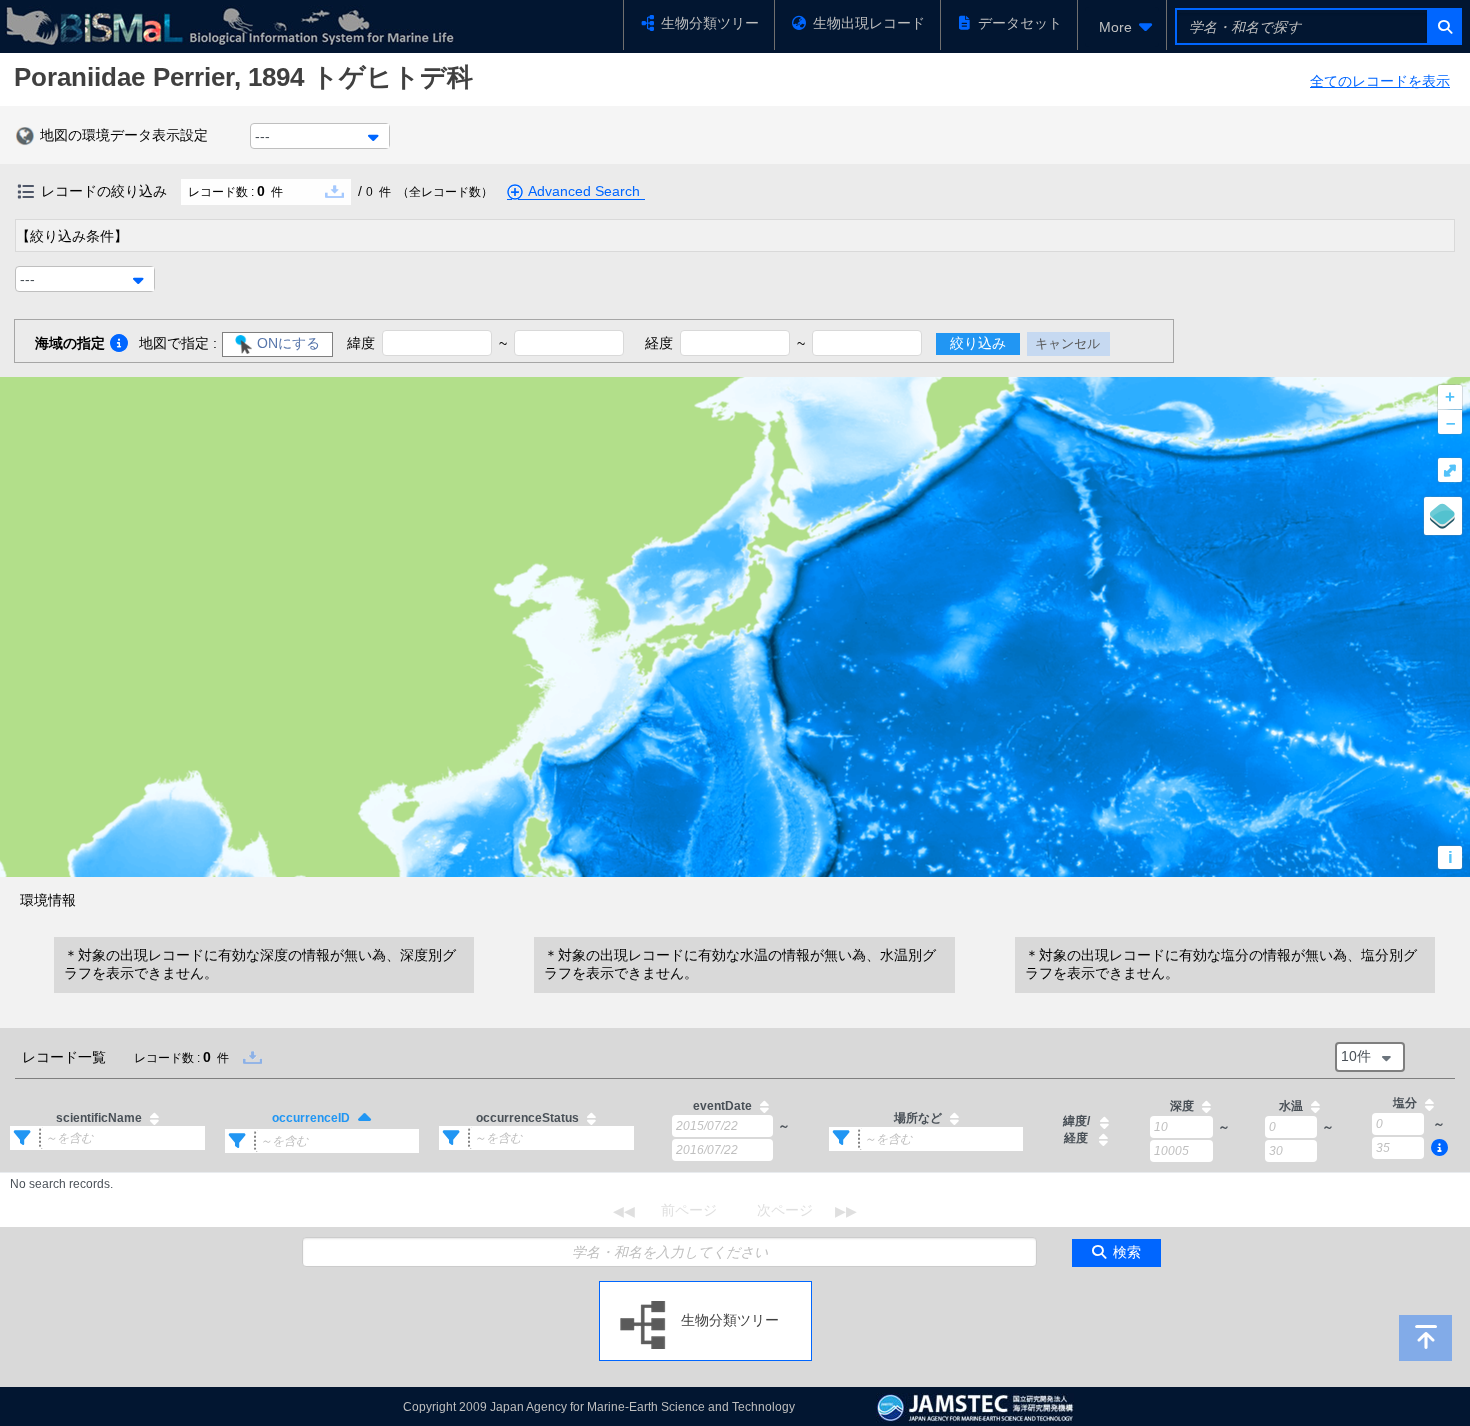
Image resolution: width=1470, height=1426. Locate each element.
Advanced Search (584, 191)
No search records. (61, 1184)
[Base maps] (1443, 516)
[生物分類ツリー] (705, 1289)
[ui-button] (1443, 26)
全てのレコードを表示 (1380, 81)
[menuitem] (1122, 27)
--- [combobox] (262, 136)
